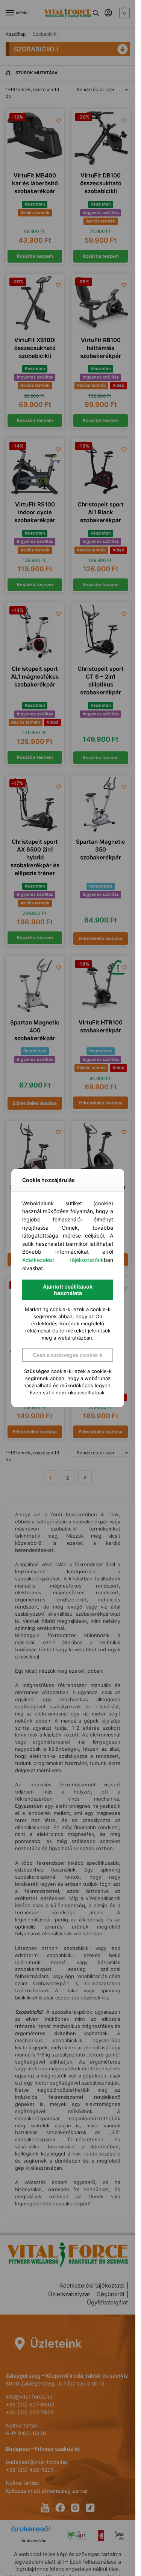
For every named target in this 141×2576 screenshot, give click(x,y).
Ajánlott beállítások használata (68, 1290)
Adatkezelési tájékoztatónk (63, 1260)
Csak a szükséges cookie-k (68, 1355)
